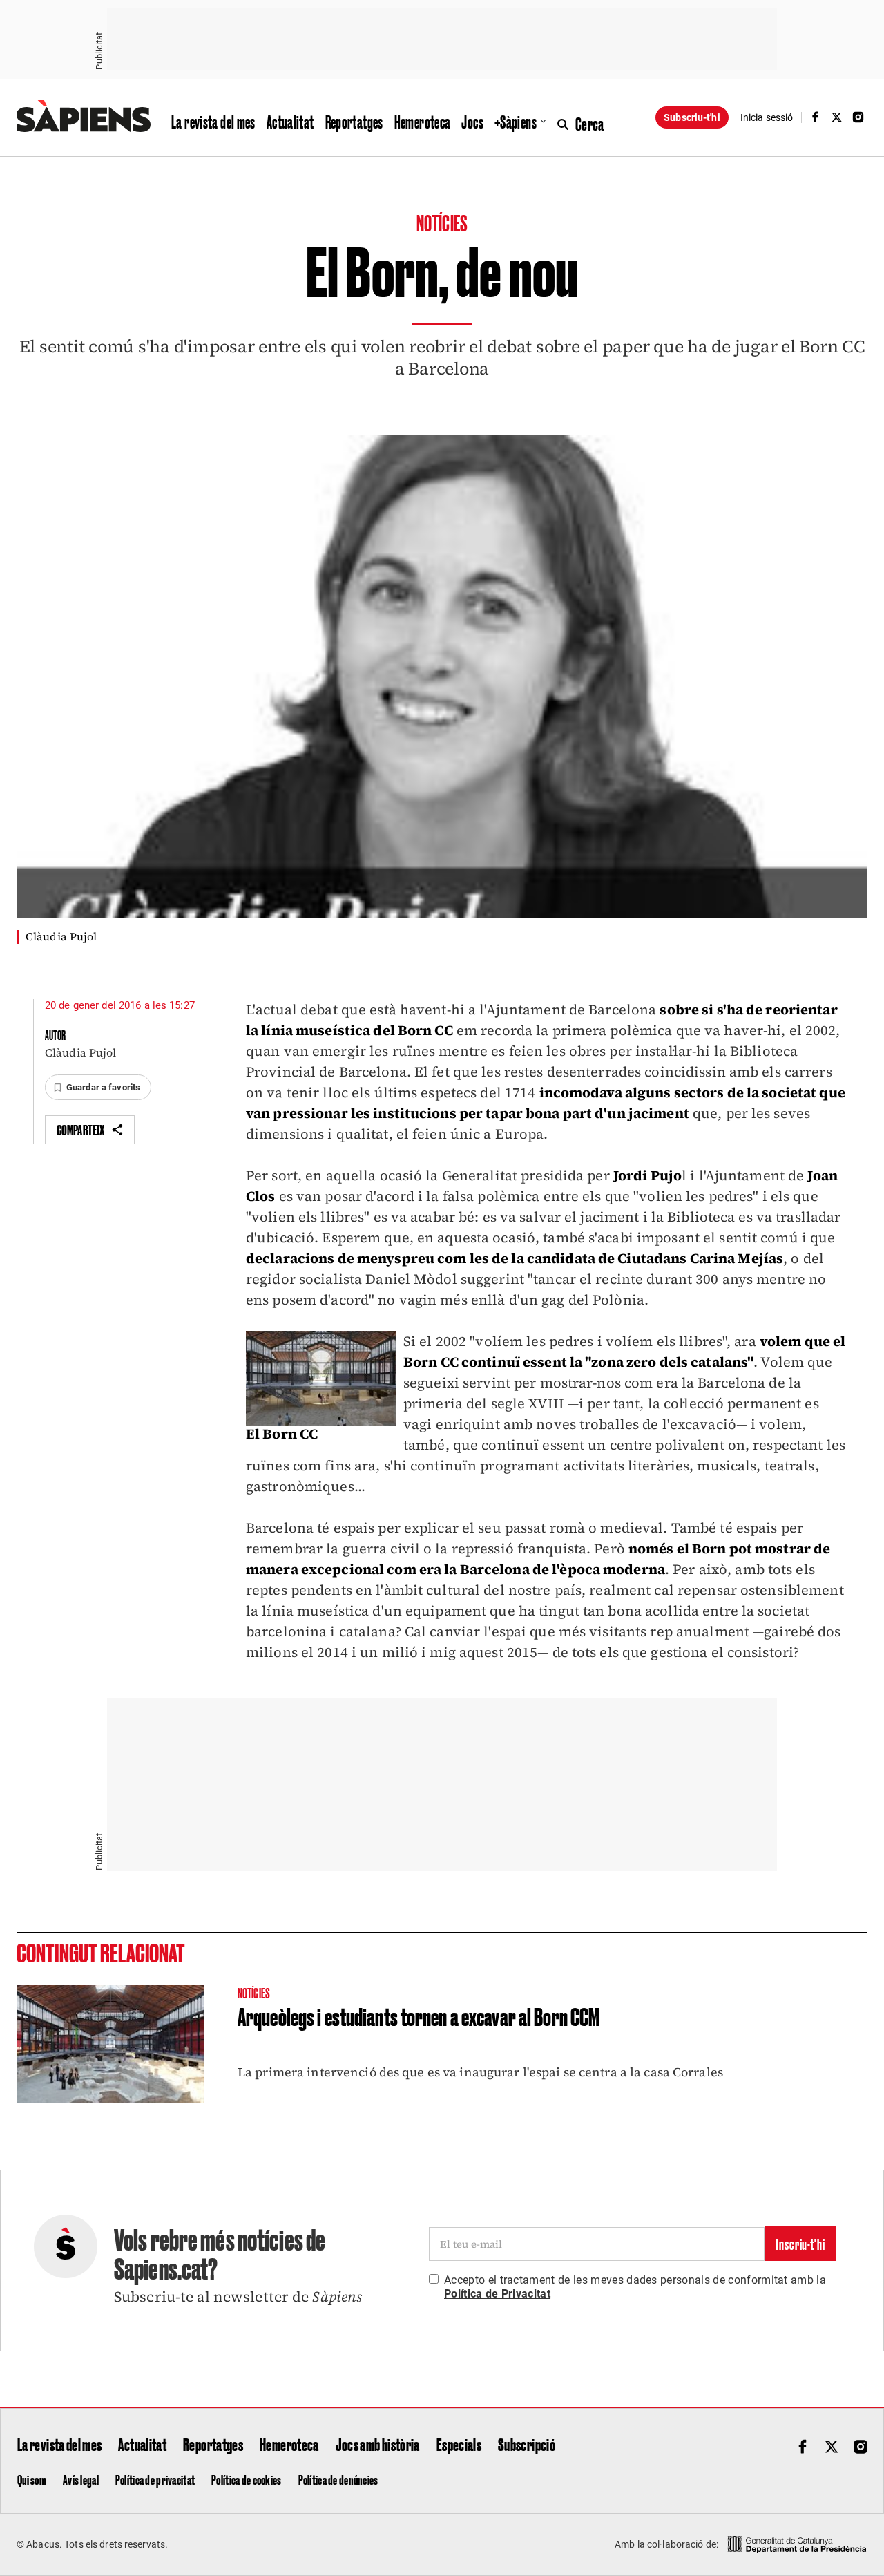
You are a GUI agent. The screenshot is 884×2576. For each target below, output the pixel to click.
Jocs (472, 122)
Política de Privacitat (497, 2294)
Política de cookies (246, 2479)
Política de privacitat (155, 2479)
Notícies (442, 222)
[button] (98, 1088)
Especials (459, 2444)
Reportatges (354, 122)
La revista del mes (213, 122)
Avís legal (81, 2479)
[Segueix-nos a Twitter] (837, 117)
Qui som (32, 2479)
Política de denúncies (338, 2479)
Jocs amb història (378, 2444)
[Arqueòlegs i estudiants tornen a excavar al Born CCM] (110, 2044)
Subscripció (527, 2444)
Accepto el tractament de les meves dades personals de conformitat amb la (635, 2287)
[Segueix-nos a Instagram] (858, 117)
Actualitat (290, 122)
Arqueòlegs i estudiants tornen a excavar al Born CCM (419, 2016)
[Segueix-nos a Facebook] (815, 117)
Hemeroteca (423, 122)
